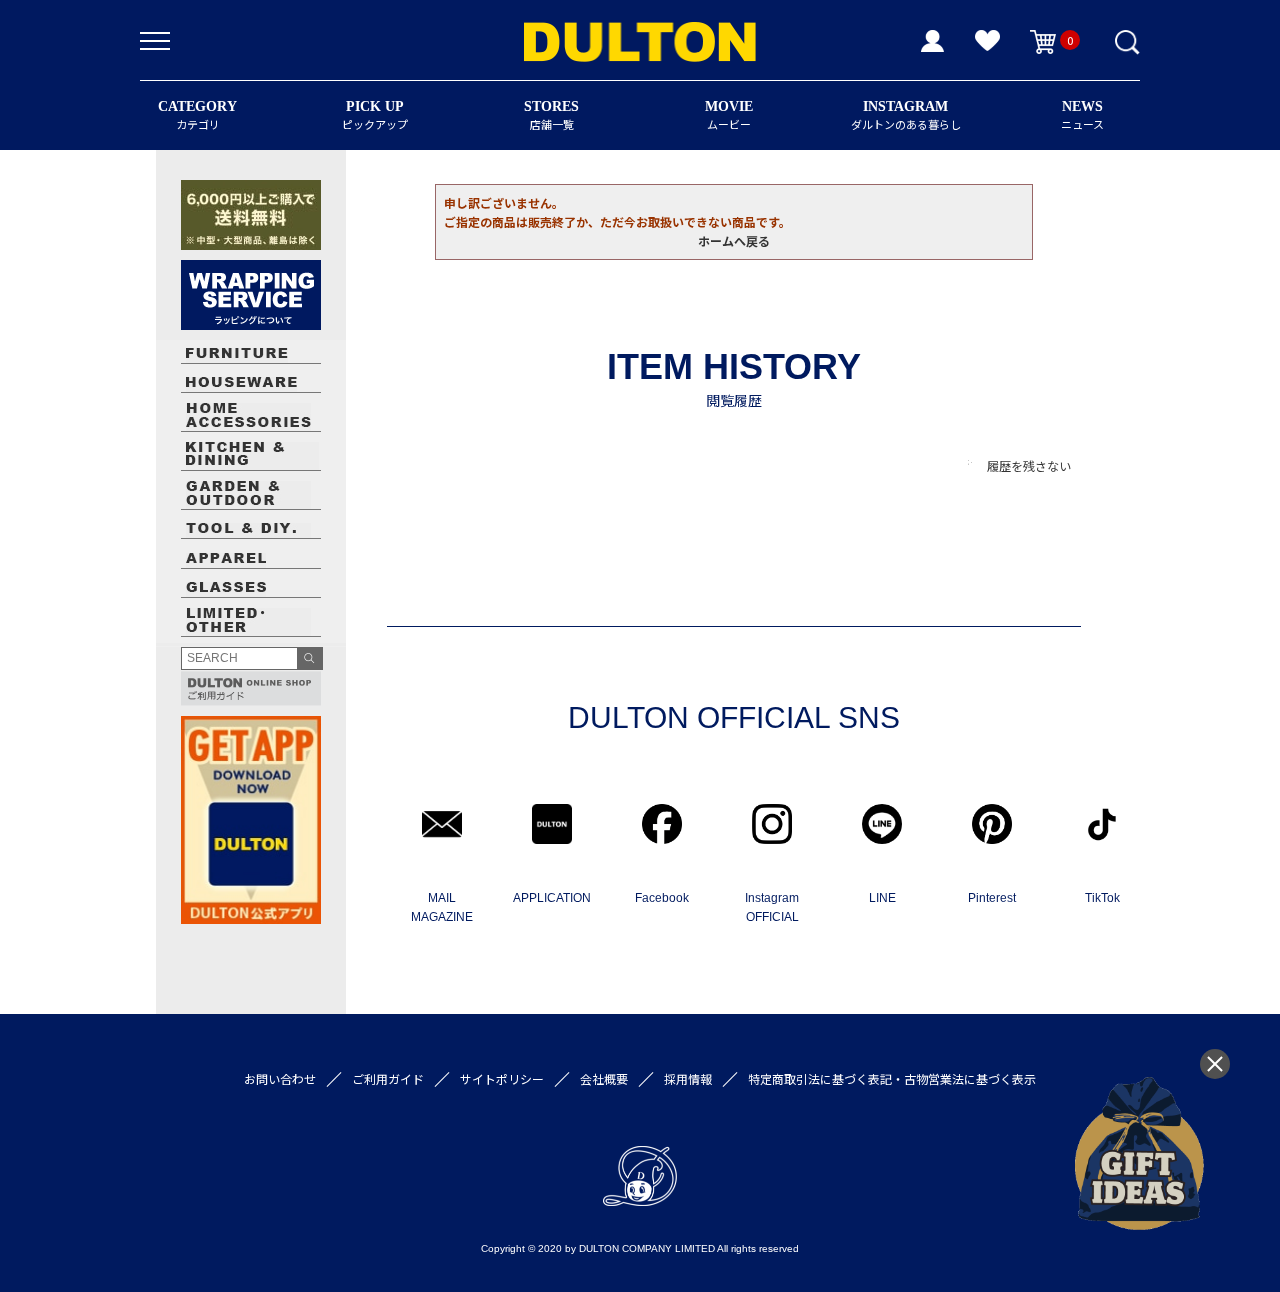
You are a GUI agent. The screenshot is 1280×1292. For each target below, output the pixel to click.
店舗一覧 (551, 115)
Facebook (662, 898)
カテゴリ (197, 115)
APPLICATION (552, 898)
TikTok (1102, 898)
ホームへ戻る (734, 240)
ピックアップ (375, 115)
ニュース (1082, 115)
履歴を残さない (1029, 465)
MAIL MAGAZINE (442, 907)
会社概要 (604, 1078)
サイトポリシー (502, 1078)
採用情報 (688, 1078)
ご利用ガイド (388, 1078)
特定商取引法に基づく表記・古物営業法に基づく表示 (892, 1078)
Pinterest (992, 898)
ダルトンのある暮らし (906, 115)
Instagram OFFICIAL (772, 907)
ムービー (729, 115)
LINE (882, 898)
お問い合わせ (280, 1078)
